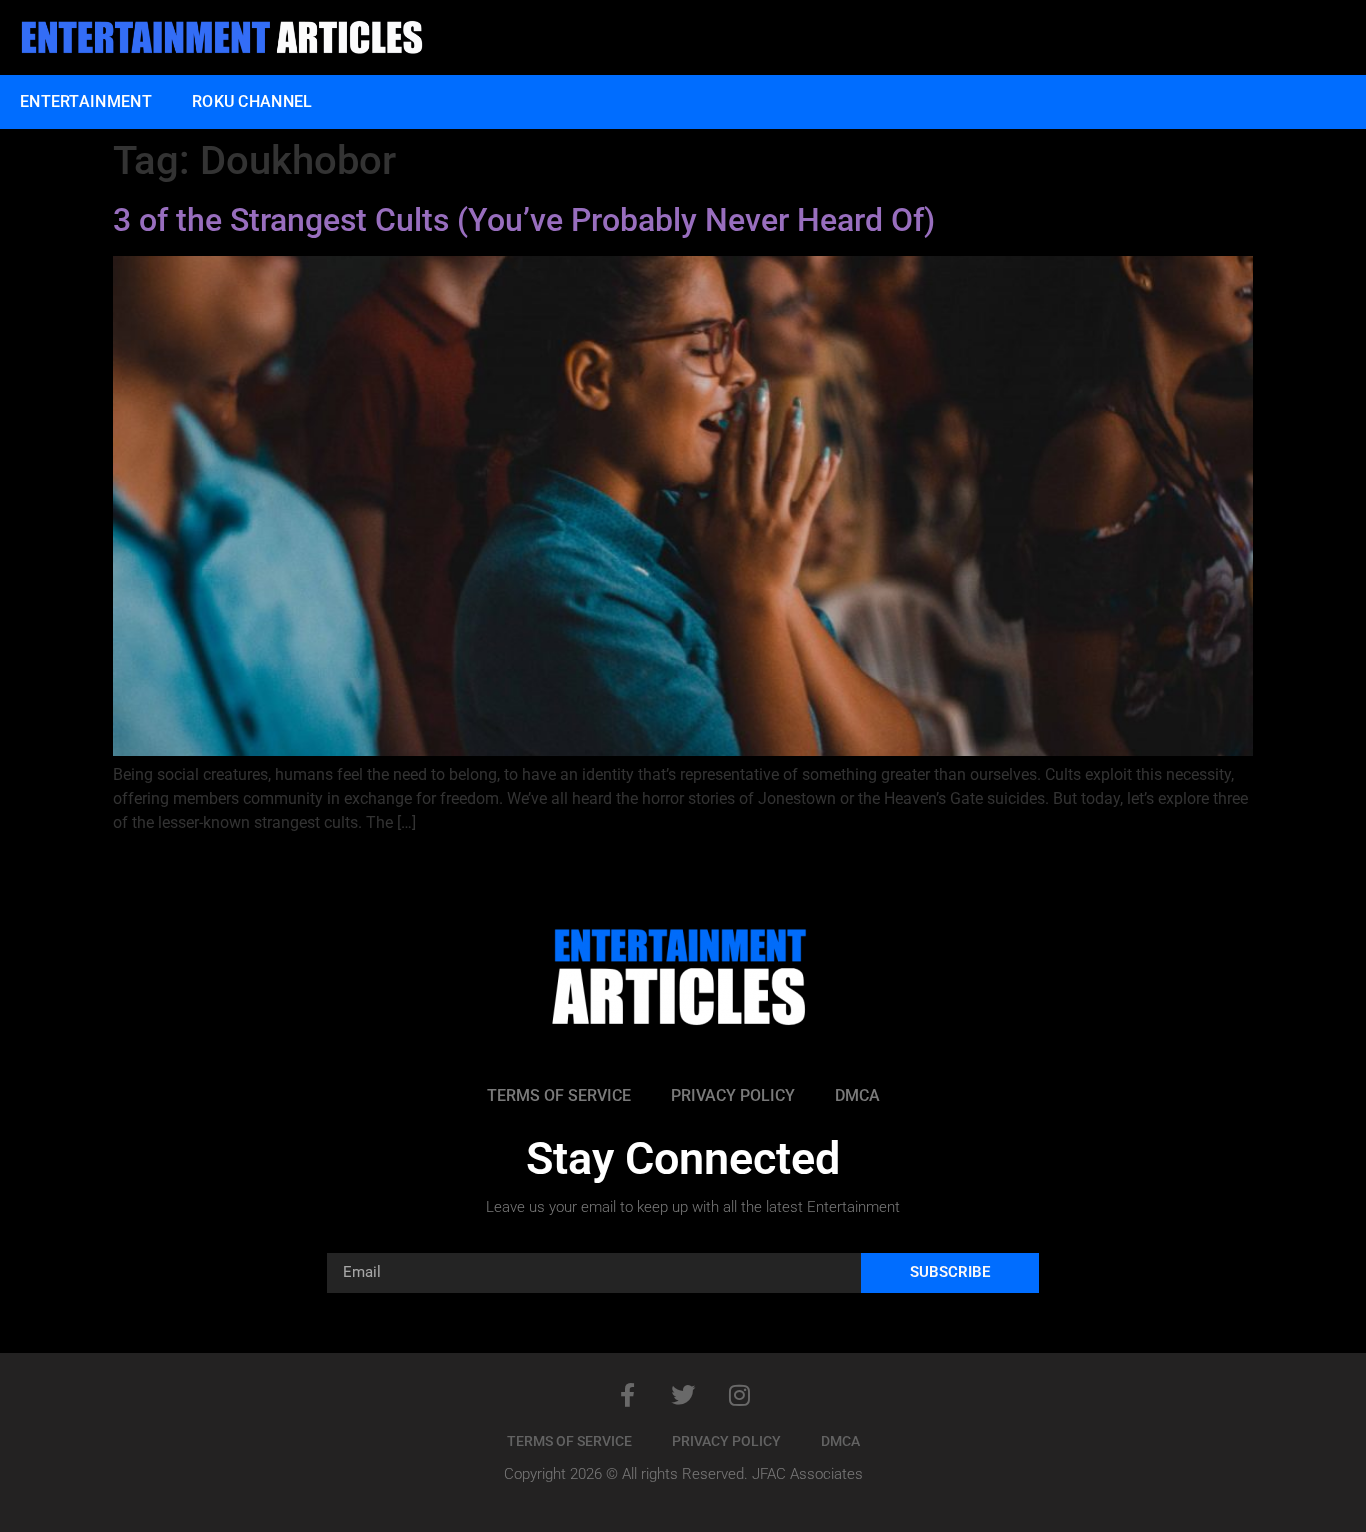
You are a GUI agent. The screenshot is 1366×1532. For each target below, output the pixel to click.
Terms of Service (559, 1095)
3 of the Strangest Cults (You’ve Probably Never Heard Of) (524, 220)
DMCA (857, 1095)
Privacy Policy (733, 1095)
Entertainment (86, 101)
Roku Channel (252, 101)
